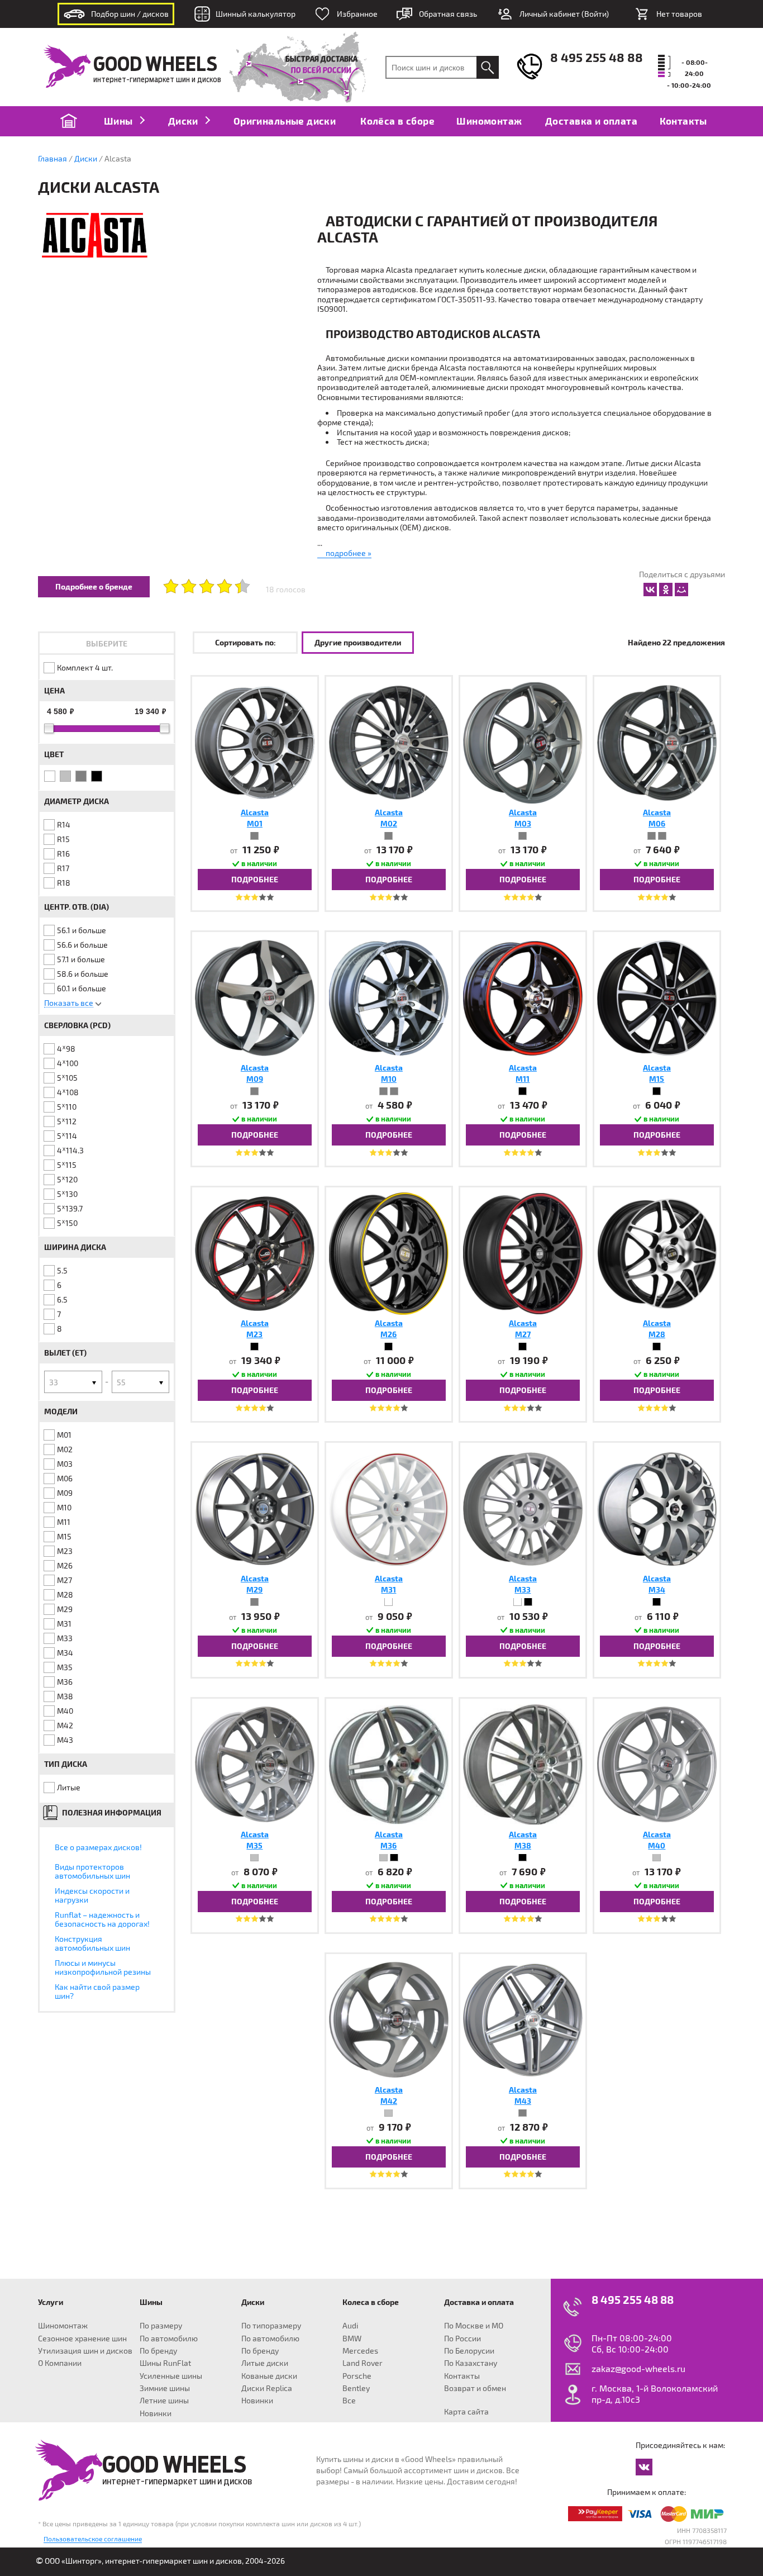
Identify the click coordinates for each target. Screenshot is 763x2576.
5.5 (62, 1270)
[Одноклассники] (666, 590)
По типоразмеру (271, 2325)
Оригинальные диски (285, 121)
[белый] (50, 776)
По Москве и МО (474, 2325)
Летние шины (164, 2400)
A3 (30, 2337)
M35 (65, 1667)
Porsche (357, 2376)
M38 (65, 1696)
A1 (30, 2325)
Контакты (683, 121)
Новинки (156, 2413)
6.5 (62, 1299)
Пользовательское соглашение (93, 2539)
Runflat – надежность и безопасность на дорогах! (102, 1919)
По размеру (161, 2325)
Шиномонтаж (489, 121)
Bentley (356, 2388)
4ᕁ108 (68, 1092)
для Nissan (275, 2313)
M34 (65, 1653)
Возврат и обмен (475, 2388)
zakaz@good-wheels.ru (638, 2368)
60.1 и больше (82, 988)
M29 (65, 1609)
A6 (30, 2372)
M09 (65, 1493)
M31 (64, 1624)
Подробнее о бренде (94, 586)
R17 (63, 868)
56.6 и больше (82, 945)
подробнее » (349, 553)
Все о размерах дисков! (98, 1847)
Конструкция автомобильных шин (92, 1943)
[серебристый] (65, 776)
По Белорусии (469, 2351)
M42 (65, 1725)
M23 (65, 1551)
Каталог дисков (273, 2293)
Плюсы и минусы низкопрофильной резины (103, 1967)
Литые (69, 1787)
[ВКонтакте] (650, 590)
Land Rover (363, 2363)
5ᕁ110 (67, 1107)
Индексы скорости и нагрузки (92, 1895)
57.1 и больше (81, 959)
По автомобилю (169, 2338)
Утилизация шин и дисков (85, 2351)
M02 (65, 1449)
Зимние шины (165, 2388)
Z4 (72, 2383)
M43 (65, 1740)
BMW (352, 2338)
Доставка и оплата (591, 121)
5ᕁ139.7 (70, 1208)
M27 (65, 1580)
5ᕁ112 (67, 1121)
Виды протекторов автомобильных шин (92, 1871)
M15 (64, 1536)
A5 (30, 2360)
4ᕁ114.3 (70, 1150)
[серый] (81, 776)
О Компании (60, 2363)
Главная (53, 158)
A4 (31, 2348)
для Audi (30, 2313)
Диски (184, 121)
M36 (65, 1682)
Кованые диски (269, 2376)
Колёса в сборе (397, 121)
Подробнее (255, 879)
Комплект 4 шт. (85, 667)
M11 (64, 1522)
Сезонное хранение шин (82, 2338)
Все (349, 2400)
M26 (65, 1565)
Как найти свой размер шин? (97, 1991)
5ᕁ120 (67, 1179)
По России (462, 2338)
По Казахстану (471, 2363)
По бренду (158, 2351)
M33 (65, 1638)
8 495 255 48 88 (597, 57)
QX (117, 2383)
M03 (65, 1464)
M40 (65, 1711)
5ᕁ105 (67, 1078)
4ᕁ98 (66, 1049)
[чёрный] (97, 776)
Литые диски (265, 2363)
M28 (65, 1594)
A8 (31, 2383)
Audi (350, 2325)
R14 (64, 824)
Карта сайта (466, 2411)
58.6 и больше (83, 974)
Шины (120, 121)
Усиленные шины (171, 2376)
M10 (64, 1507)
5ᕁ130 (67, 1194)
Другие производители (358, 642)
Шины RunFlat (165, 2363)
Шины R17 (216, 2313)
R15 (63, 839)
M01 (64, 1435)
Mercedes (360, 2351)
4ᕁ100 (68, 1063)
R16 (63, 854)
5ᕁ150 (67, 1223)
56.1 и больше (82, 930)
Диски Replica (267, 2388)
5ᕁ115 (67, 1165)
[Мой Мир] (681, 590)
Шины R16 (171, 2313)
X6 (72, 2372)
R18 (64, 883)
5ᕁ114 (67, 1136)
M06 (65, 1478)
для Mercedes (329, 2313)
